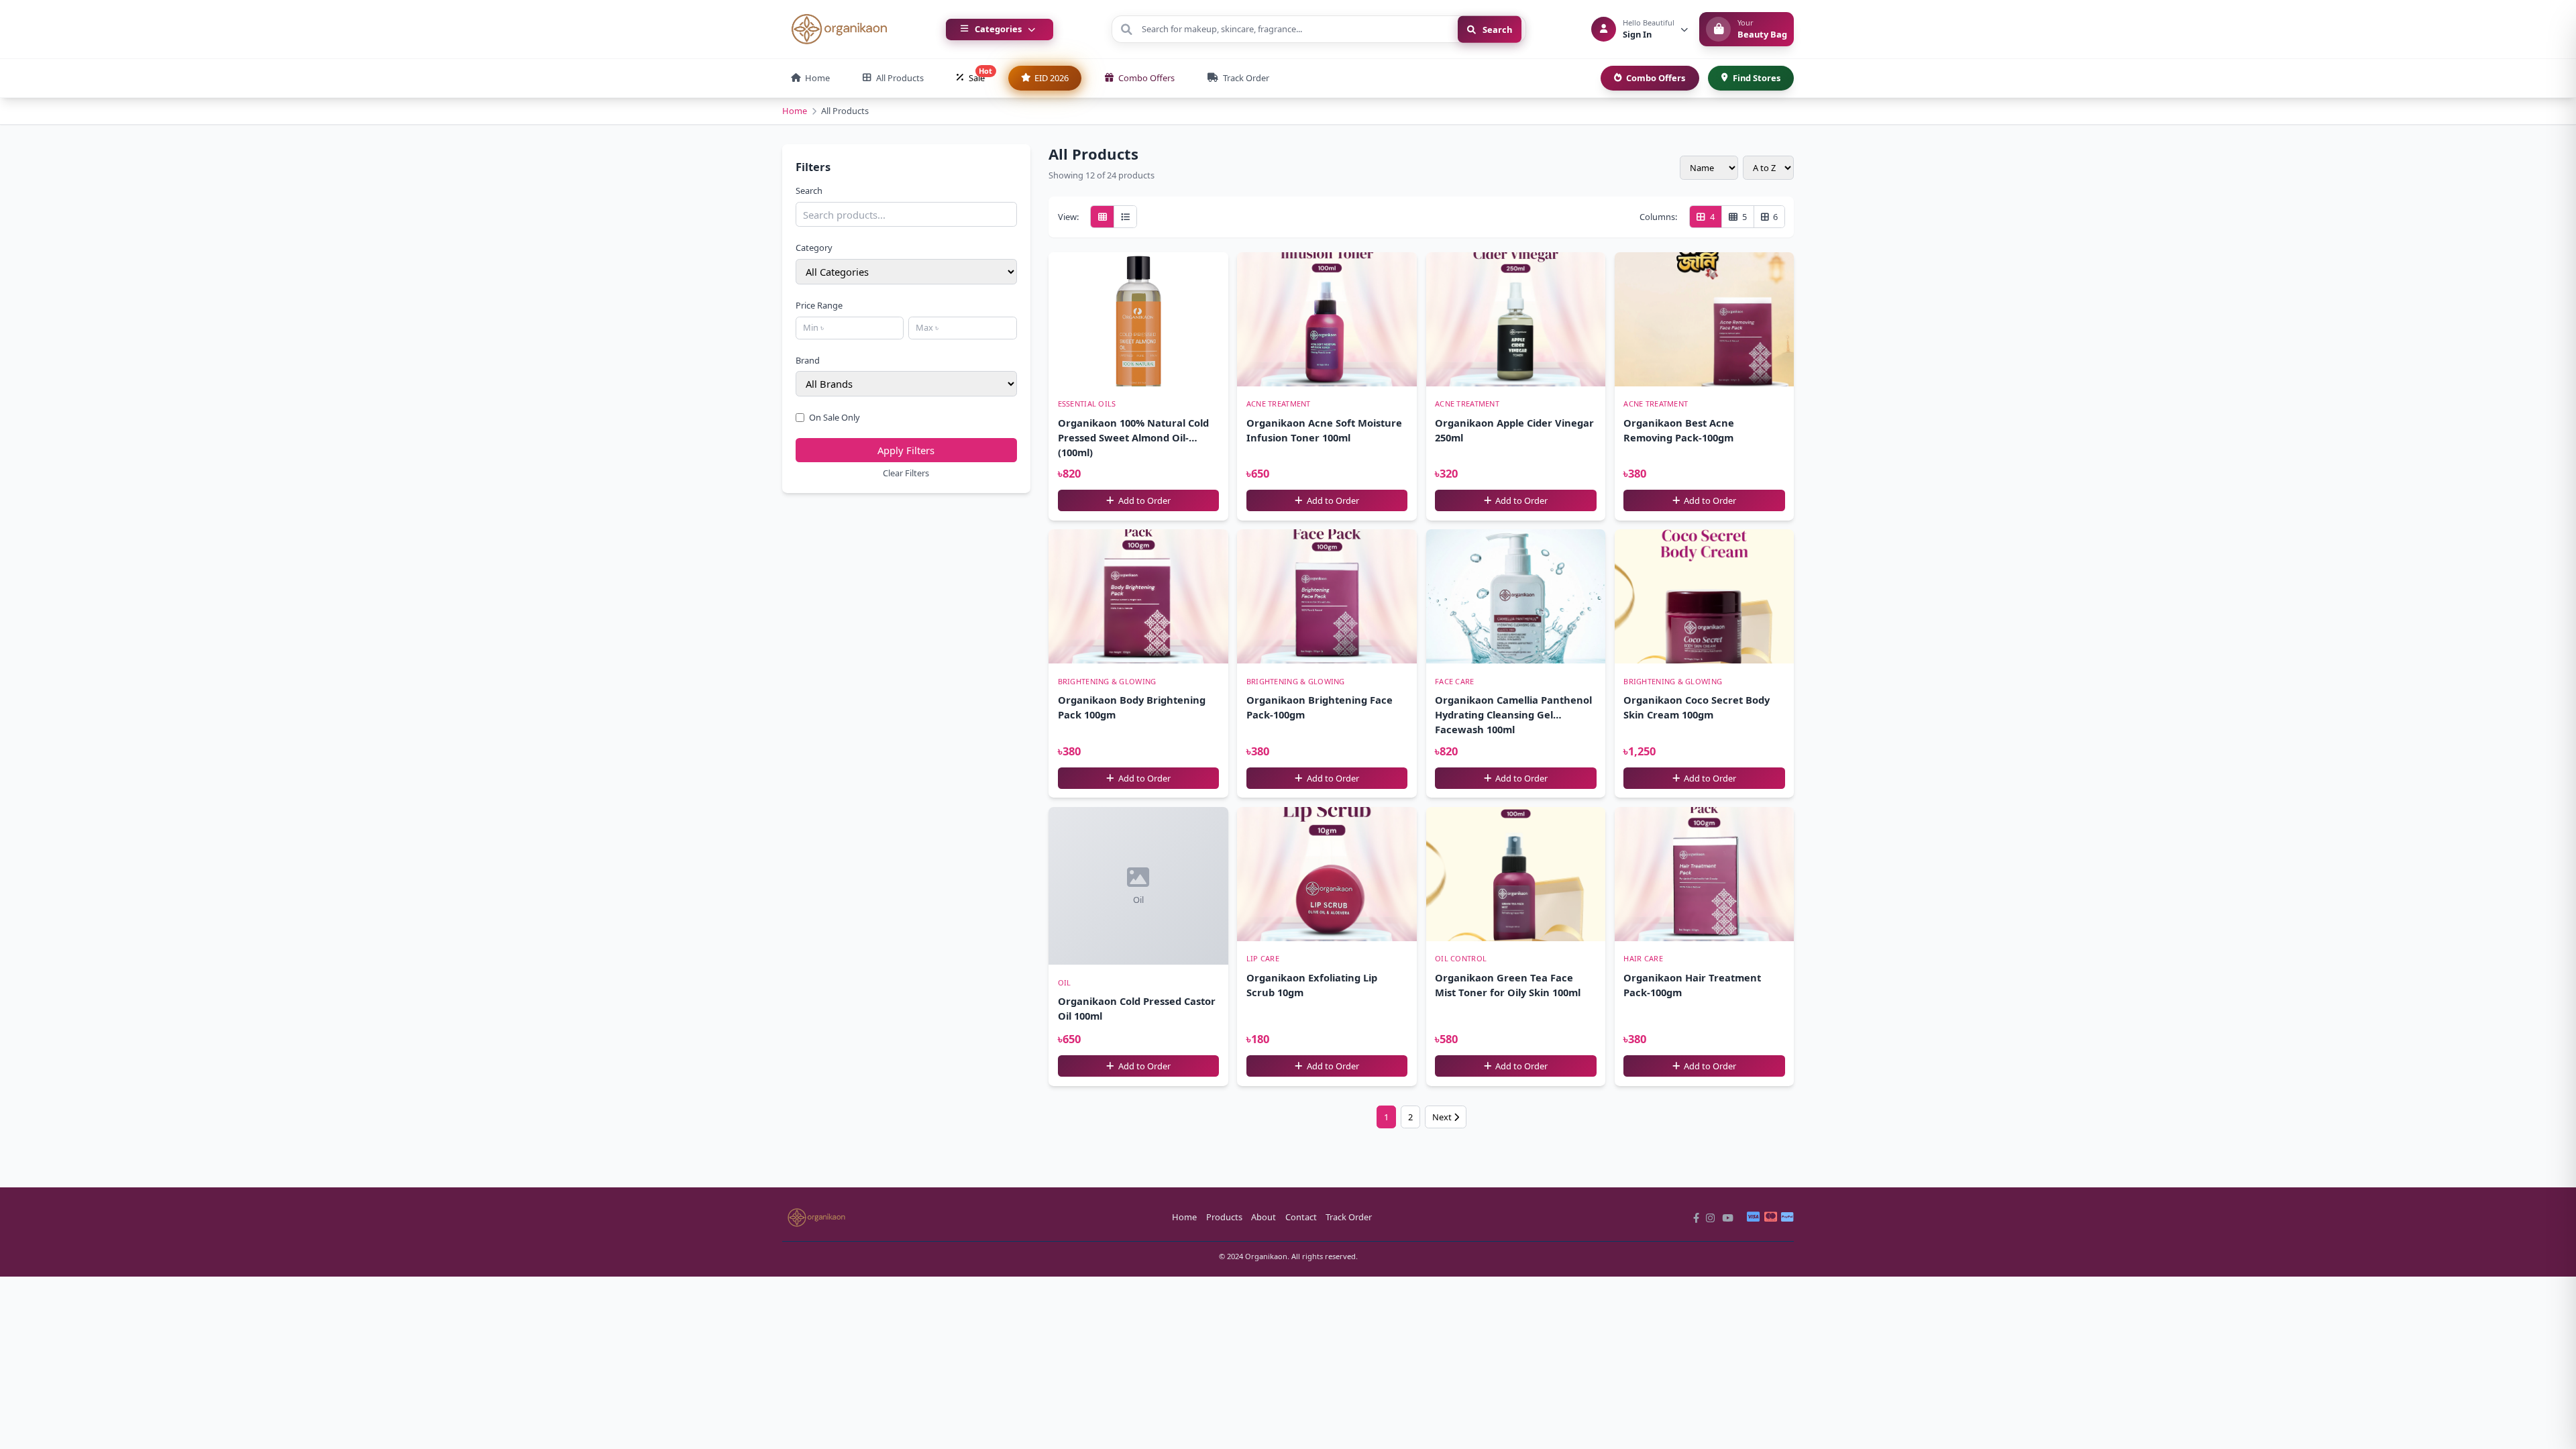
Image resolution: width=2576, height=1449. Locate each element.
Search (1496, 29)
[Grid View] (1102, 217)
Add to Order (1143, 500)
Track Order (1349, 1217)
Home (795, 111)
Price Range (819, 305)
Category (814, 248)
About (1264, 1217)
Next (1443, 1117)
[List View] (1125, 217)
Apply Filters (906, 450)
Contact (1301, 1217)
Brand (808, 360)
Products (1224, 1217)
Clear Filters (906, 473)
